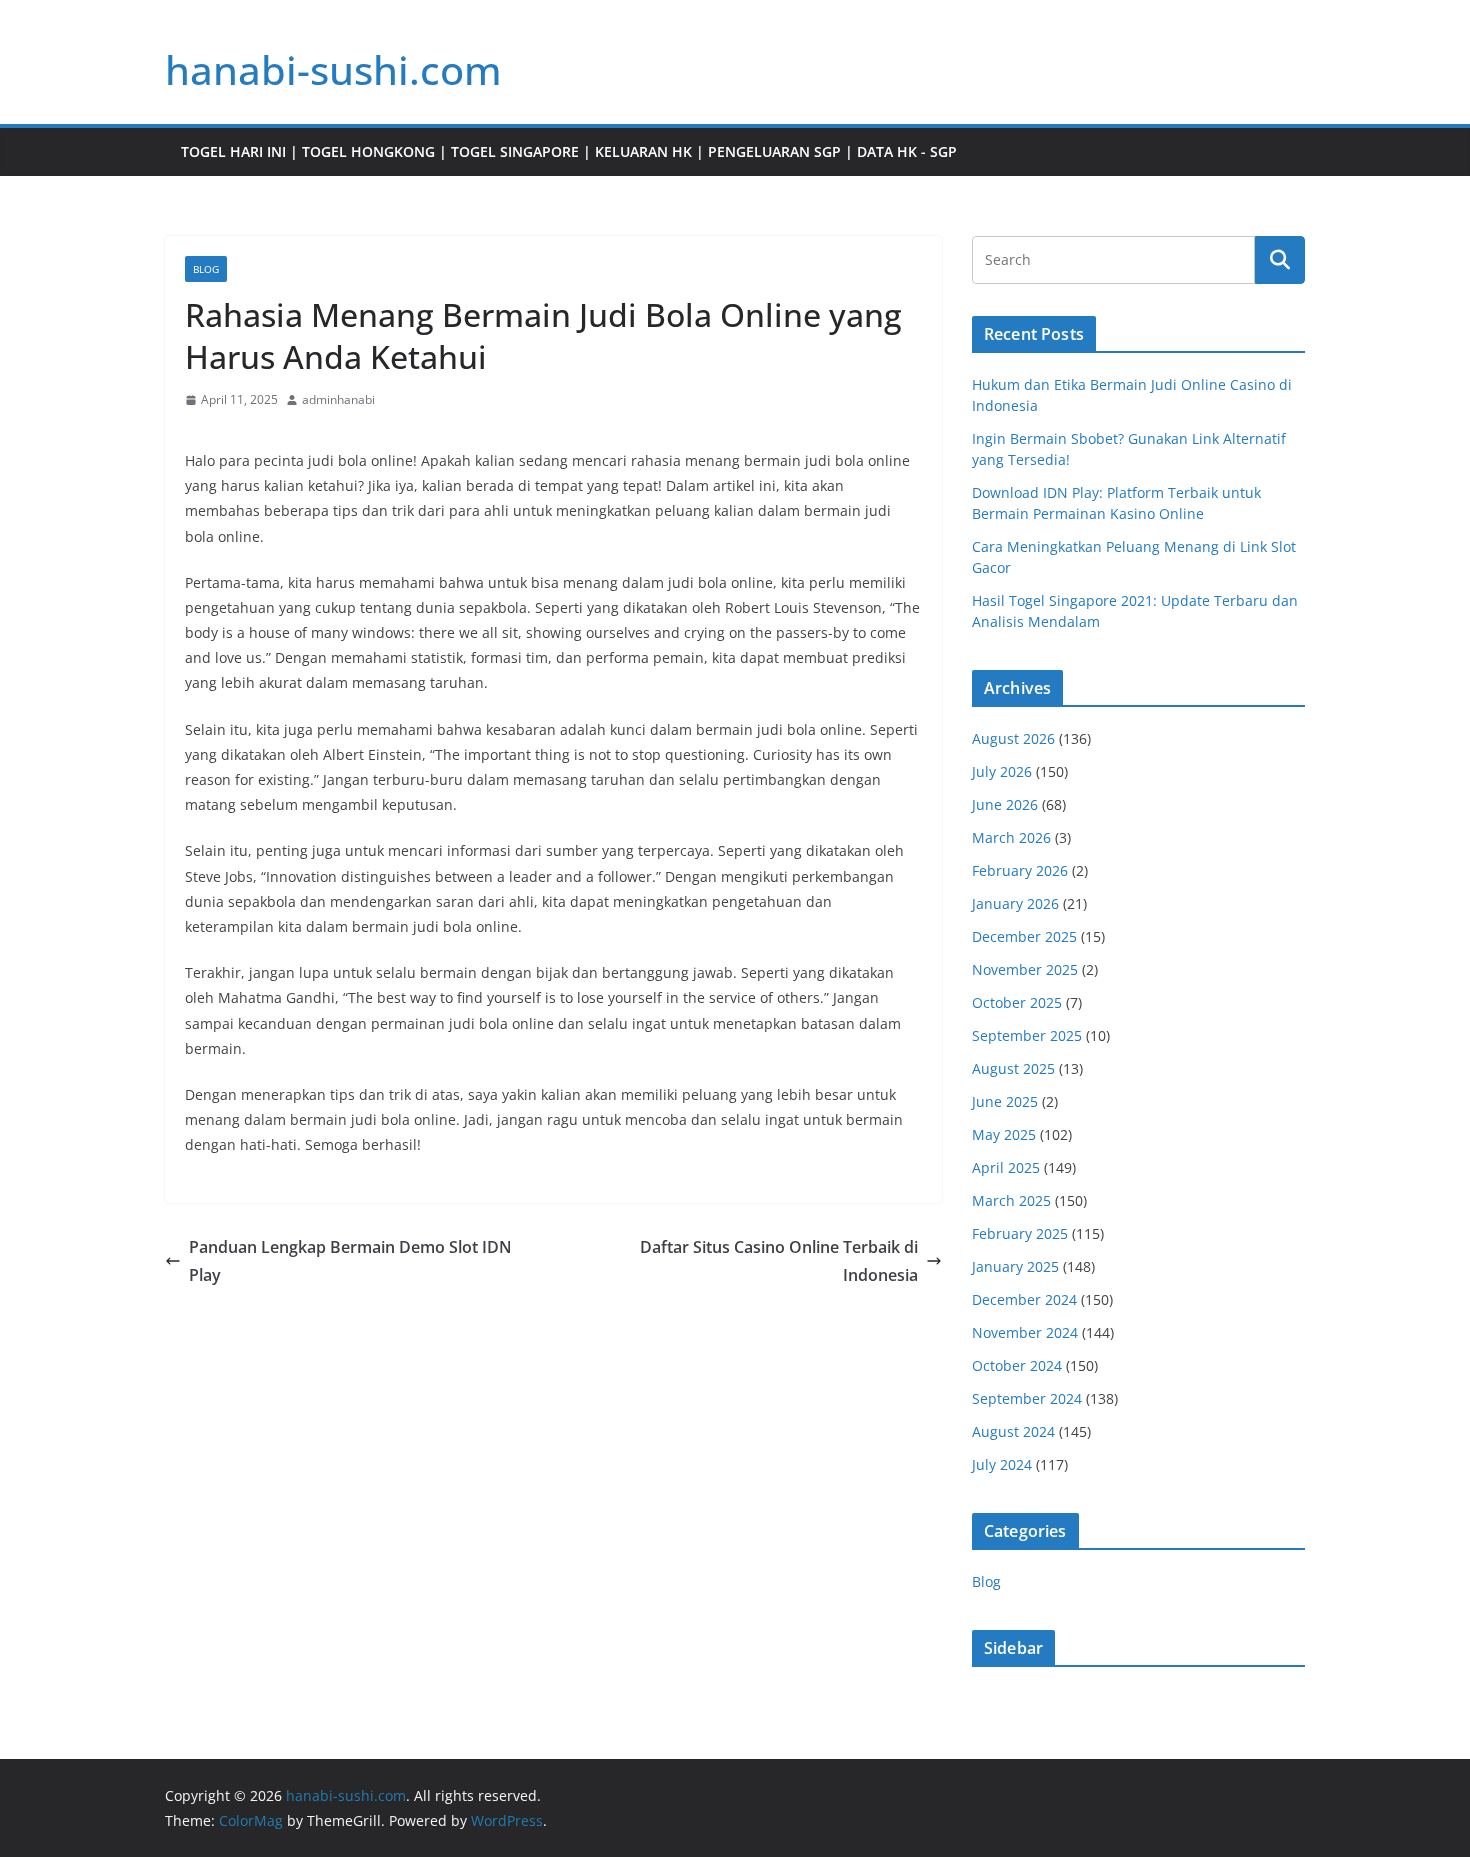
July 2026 (1002, 771)
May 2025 (1004, 1134)
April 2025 (1006, 1167)
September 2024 (1027, 1398)
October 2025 (1017, 1002)
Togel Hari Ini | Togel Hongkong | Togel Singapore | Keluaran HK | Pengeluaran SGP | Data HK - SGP (569, 151)
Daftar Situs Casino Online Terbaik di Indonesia (779, 1261)
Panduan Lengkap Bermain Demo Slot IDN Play (350, 1261)
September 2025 (1027, 1035)
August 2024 (1013, 1431)
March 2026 (1011, 837)
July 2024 (1002, 1464)
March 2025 (1011, 1200)
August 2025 (1013, 1068)
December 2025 (1024, 936)
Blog (206, 269)
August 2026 (1013, 738)
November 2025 (1025, 969)
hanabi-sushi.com (333, 69)
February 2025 (1020, 1233)
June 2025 (1005, 1101)
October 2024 (1017, 1365)
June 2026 (1005, 804)
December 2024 (1024, 1299)
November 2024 (1025, 1332)
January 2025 (1015, 1266)
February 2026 (1020, 870)
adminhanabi (338, 399)
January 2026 (1015, 903)
